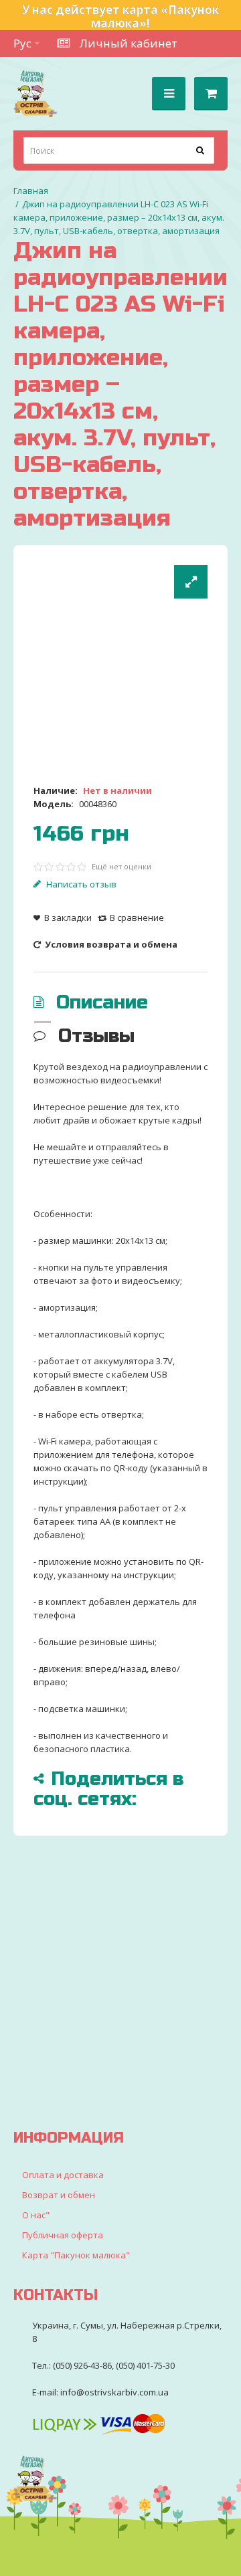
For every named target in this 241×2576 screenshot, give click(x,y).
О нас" (36, 2215)
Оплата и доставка (63, 2175)
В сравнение (137, 918)
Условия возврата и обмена (110, 944)
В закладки (68, 918)
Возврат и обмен (59, 2195)
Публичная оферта (63, 2235)
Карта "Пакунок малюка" (76, 2255)
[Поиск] (201, 150)
